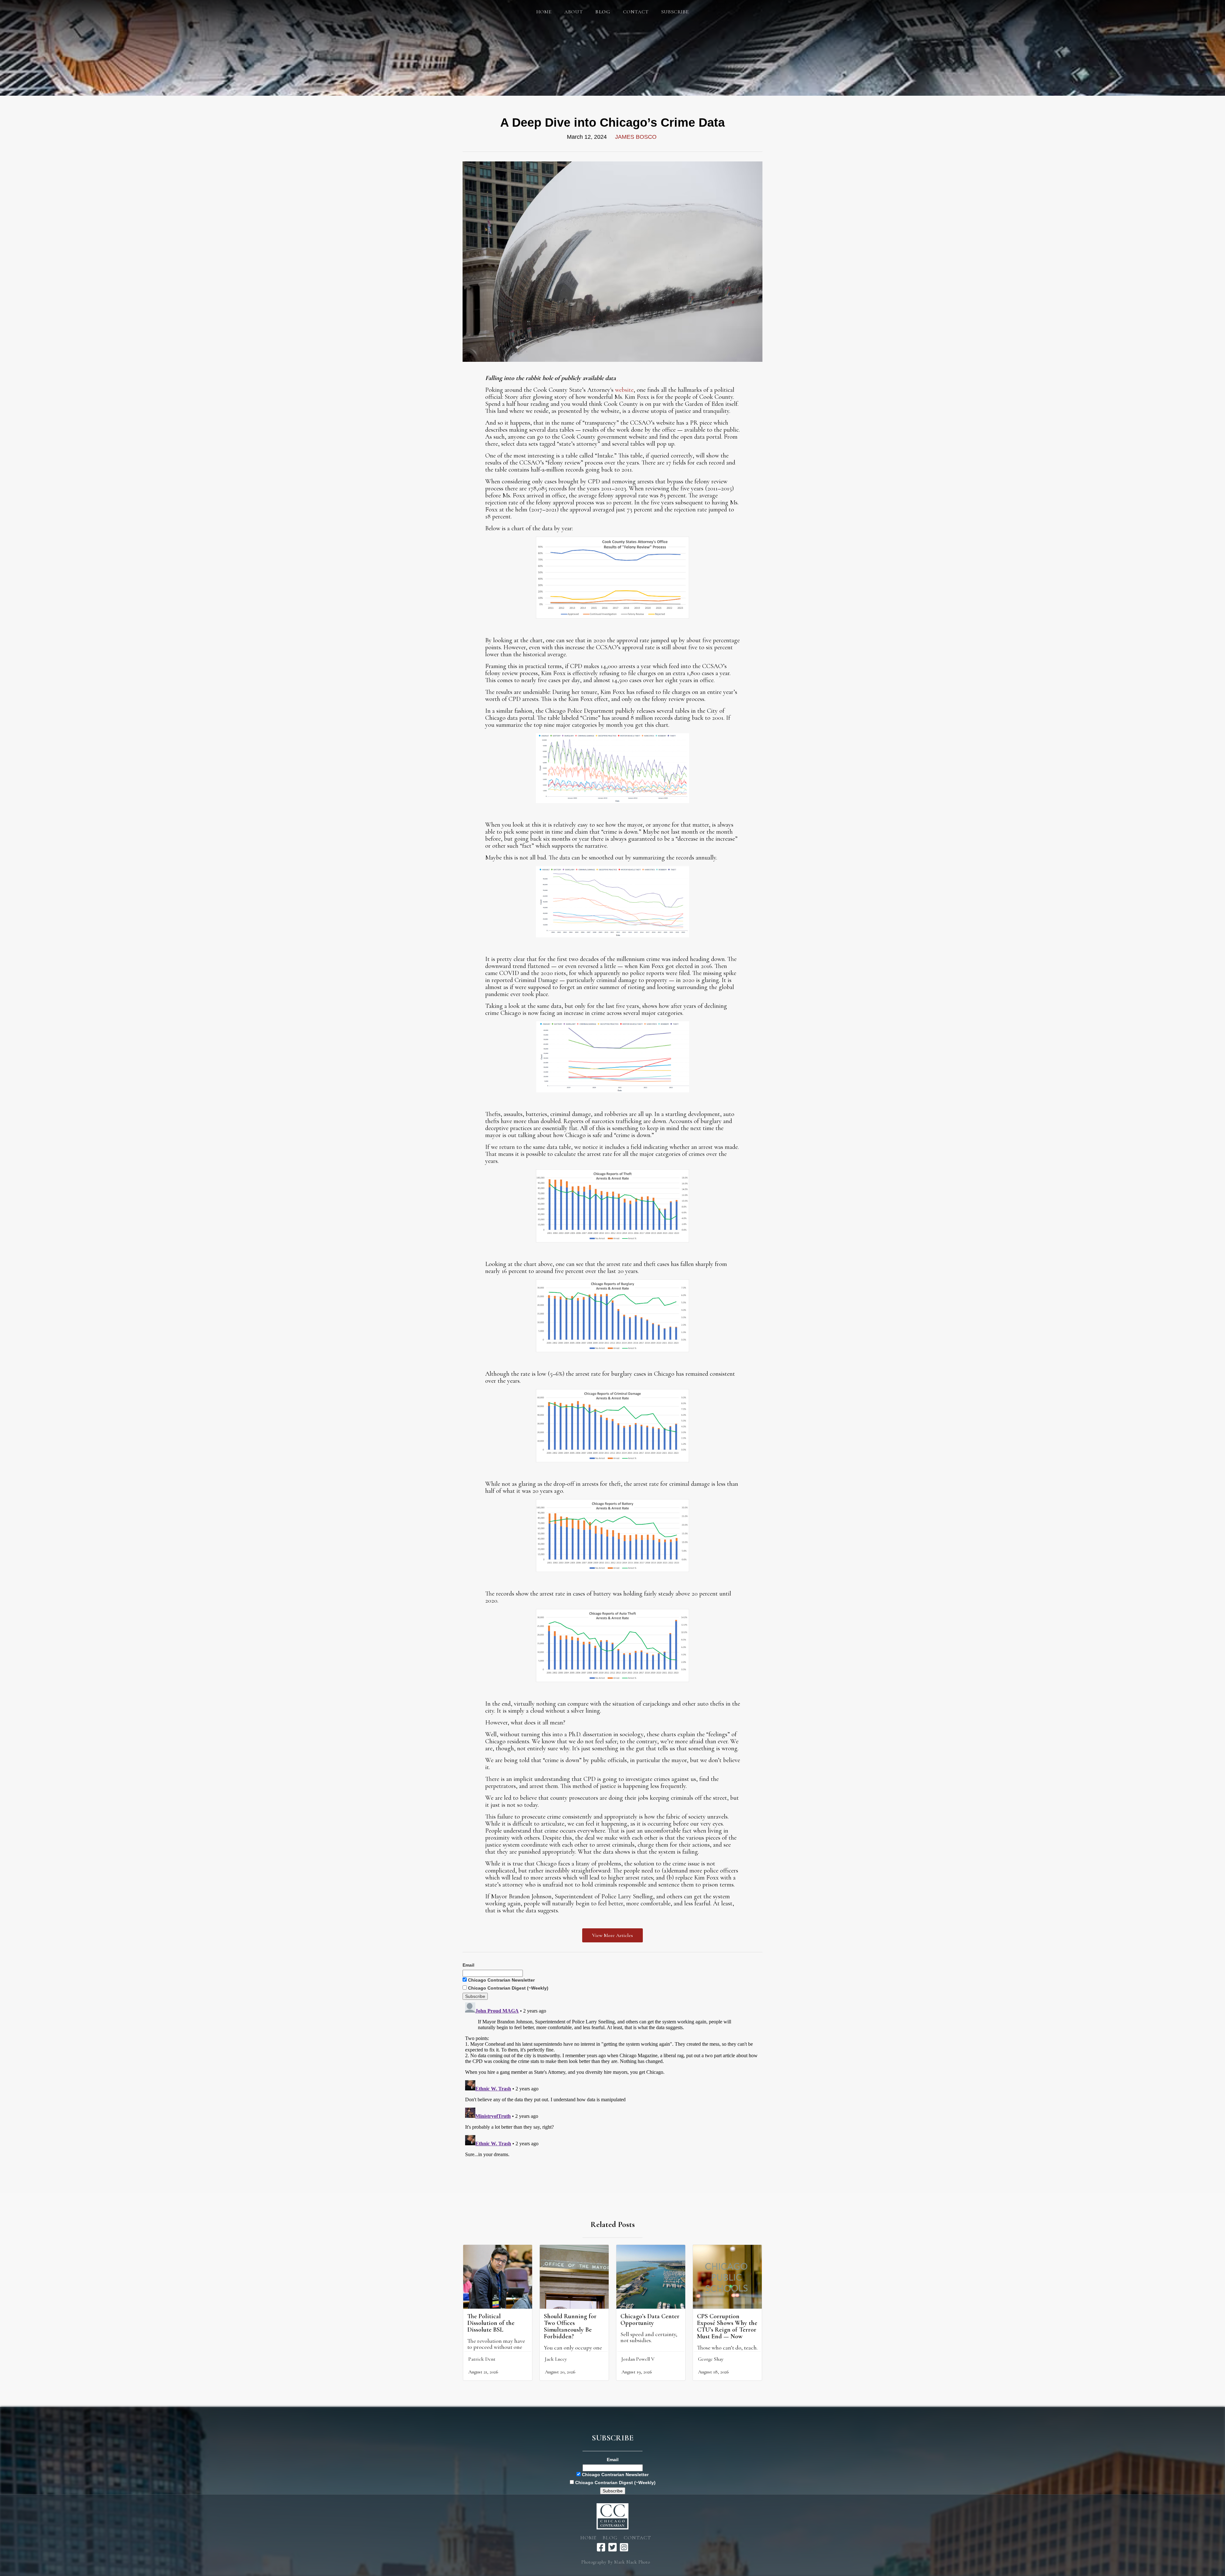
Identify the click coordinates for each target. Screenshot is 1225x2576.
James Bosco (636, 137)
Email (468, 1965)
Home (544, 12)
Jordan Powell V (638, 2359)
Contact (636, 12)
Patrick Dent (482, 2359)
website (624, 390)
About (573, 12)
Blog (610, 2538)
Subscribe (675, 12)
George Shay (711, 2359)
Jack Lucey (556, 2359)
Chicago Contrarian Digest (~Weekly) (508, 1988)
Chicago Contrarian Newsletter (501, 1980)
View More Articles (612, 1935)
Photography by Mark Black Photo (616, 2562)
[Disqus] (612, 2080)
